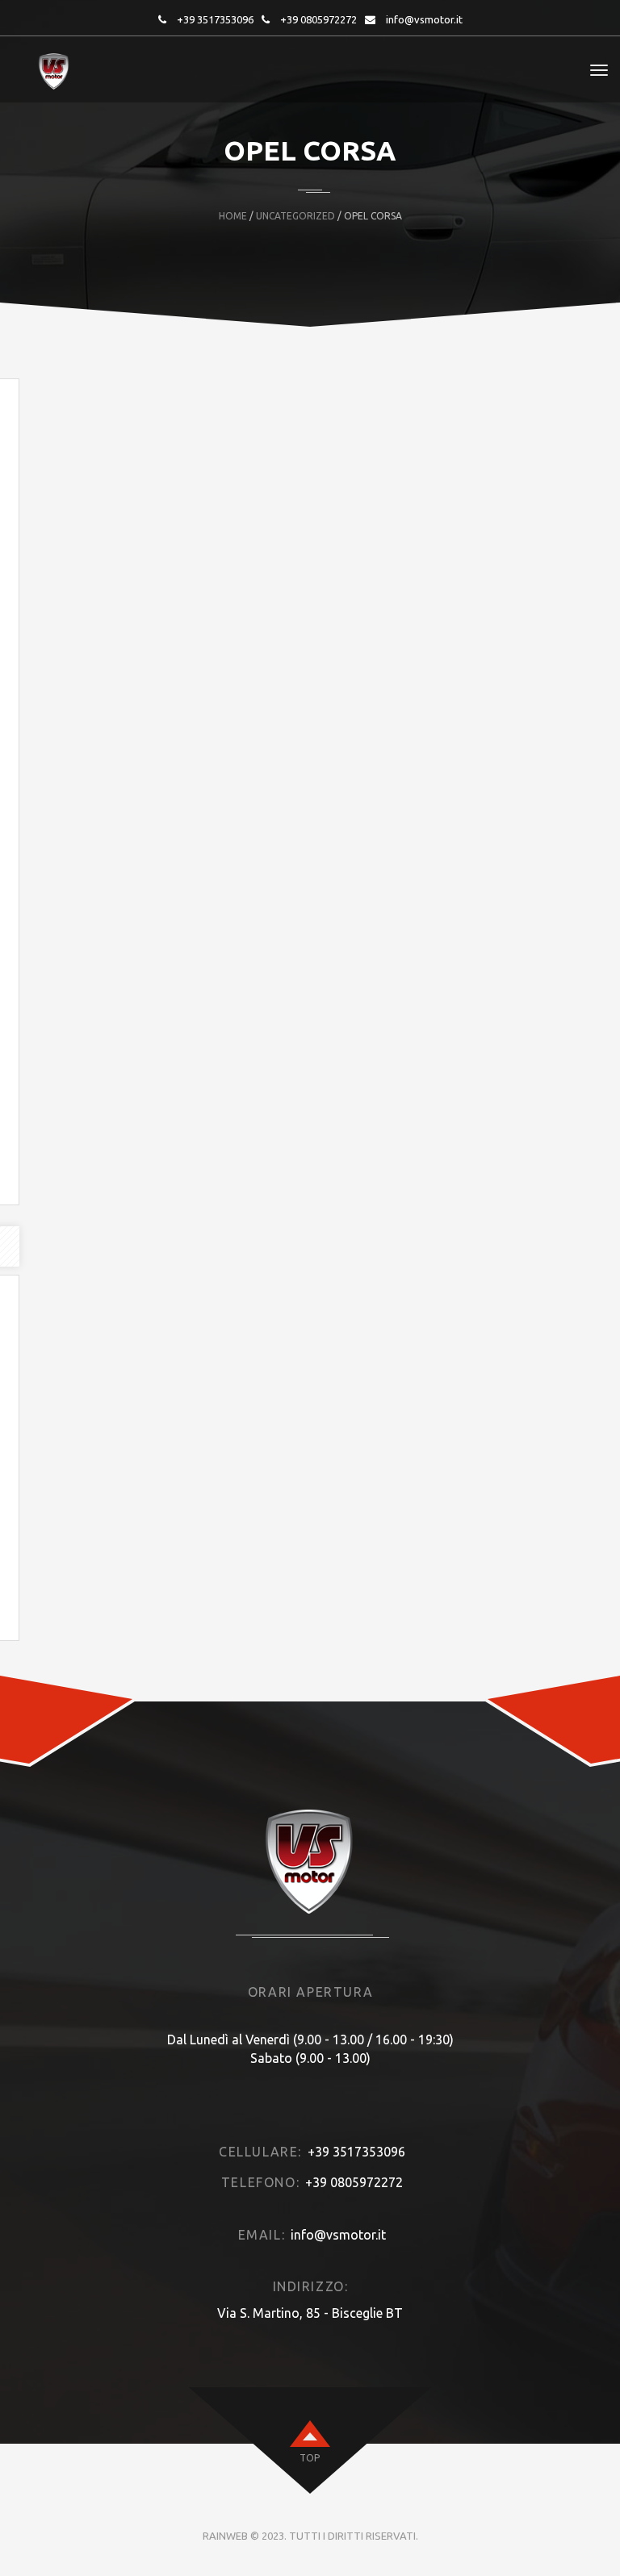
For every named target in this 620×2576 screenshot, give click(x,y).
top (310, 2458)
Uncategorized (295, 216)
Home (233, 216)
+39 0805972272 (318, 19)
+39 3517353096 (215, 19)
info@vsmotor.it (424, 19)
